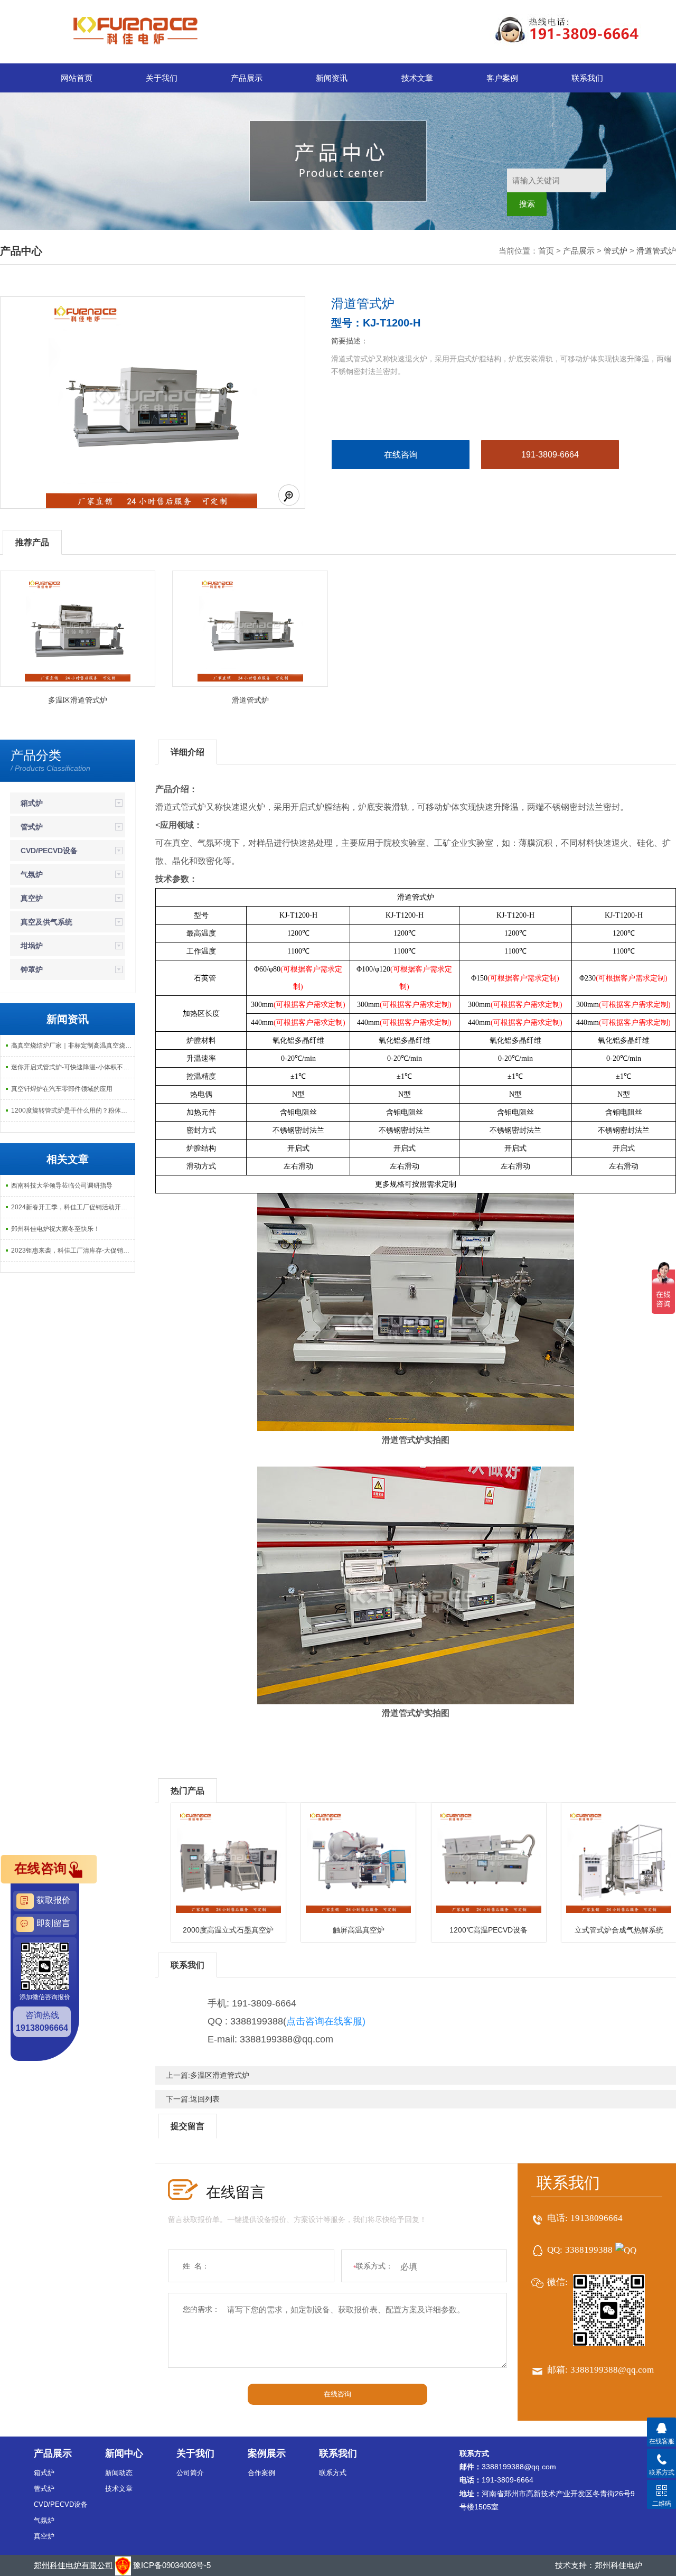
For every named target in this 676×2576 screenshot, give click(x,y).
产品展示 (247, 78)
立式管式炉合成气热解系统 (619, 1930)
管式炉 (616, 251)
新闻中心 (124, 2453)
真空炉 (32, 898)
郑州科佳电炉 (618, 2565)
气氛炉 (32, 874)
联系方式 (333, 2473)
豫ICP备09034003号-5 (172, 2565)
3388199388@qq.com (612, 2370)
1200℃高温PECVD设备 (489, 1930)
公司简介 (190, 2473)
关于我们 (162, 78)
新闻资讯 (332, 78)
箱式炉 (32, 803)
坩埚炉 (32, 946)
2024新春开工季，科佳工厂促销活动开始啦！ (73, 1207)
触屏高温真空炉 (359, 1930)
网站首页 (77, 78)
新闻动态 (119, 2473)
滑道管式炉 (656, 251)
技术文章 (417, 78)
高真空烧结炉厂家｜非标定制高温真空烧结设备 (73, 1046)
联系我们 (587, 78)
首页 (546, 251)
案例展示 (267, 2453)
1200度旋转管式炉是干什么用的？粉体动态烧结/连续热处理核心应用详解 (73, 1110)
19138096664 (597, 2218)
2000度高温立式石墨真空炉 (228, 1930)
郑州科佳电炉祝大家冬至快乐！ (55, 1229)
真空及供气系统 (46, 922)
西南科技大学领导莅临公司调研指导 (62, 1186)
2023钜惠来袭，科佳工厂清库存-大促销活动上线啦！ (73, 1250)
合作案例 (261, 2473)
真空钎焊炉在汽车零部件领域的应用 (62, 1089)
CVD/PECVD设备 (49, 851)
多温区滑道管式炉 (78, 700)
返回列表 (205, 2099)
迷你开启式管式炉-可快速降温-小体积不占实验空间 (73, 1067)
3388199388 (589, 2250)
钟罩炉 (32, 969)
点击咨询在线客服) (326, 2021)
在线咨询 (401, 455)
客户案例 (502, 78)
